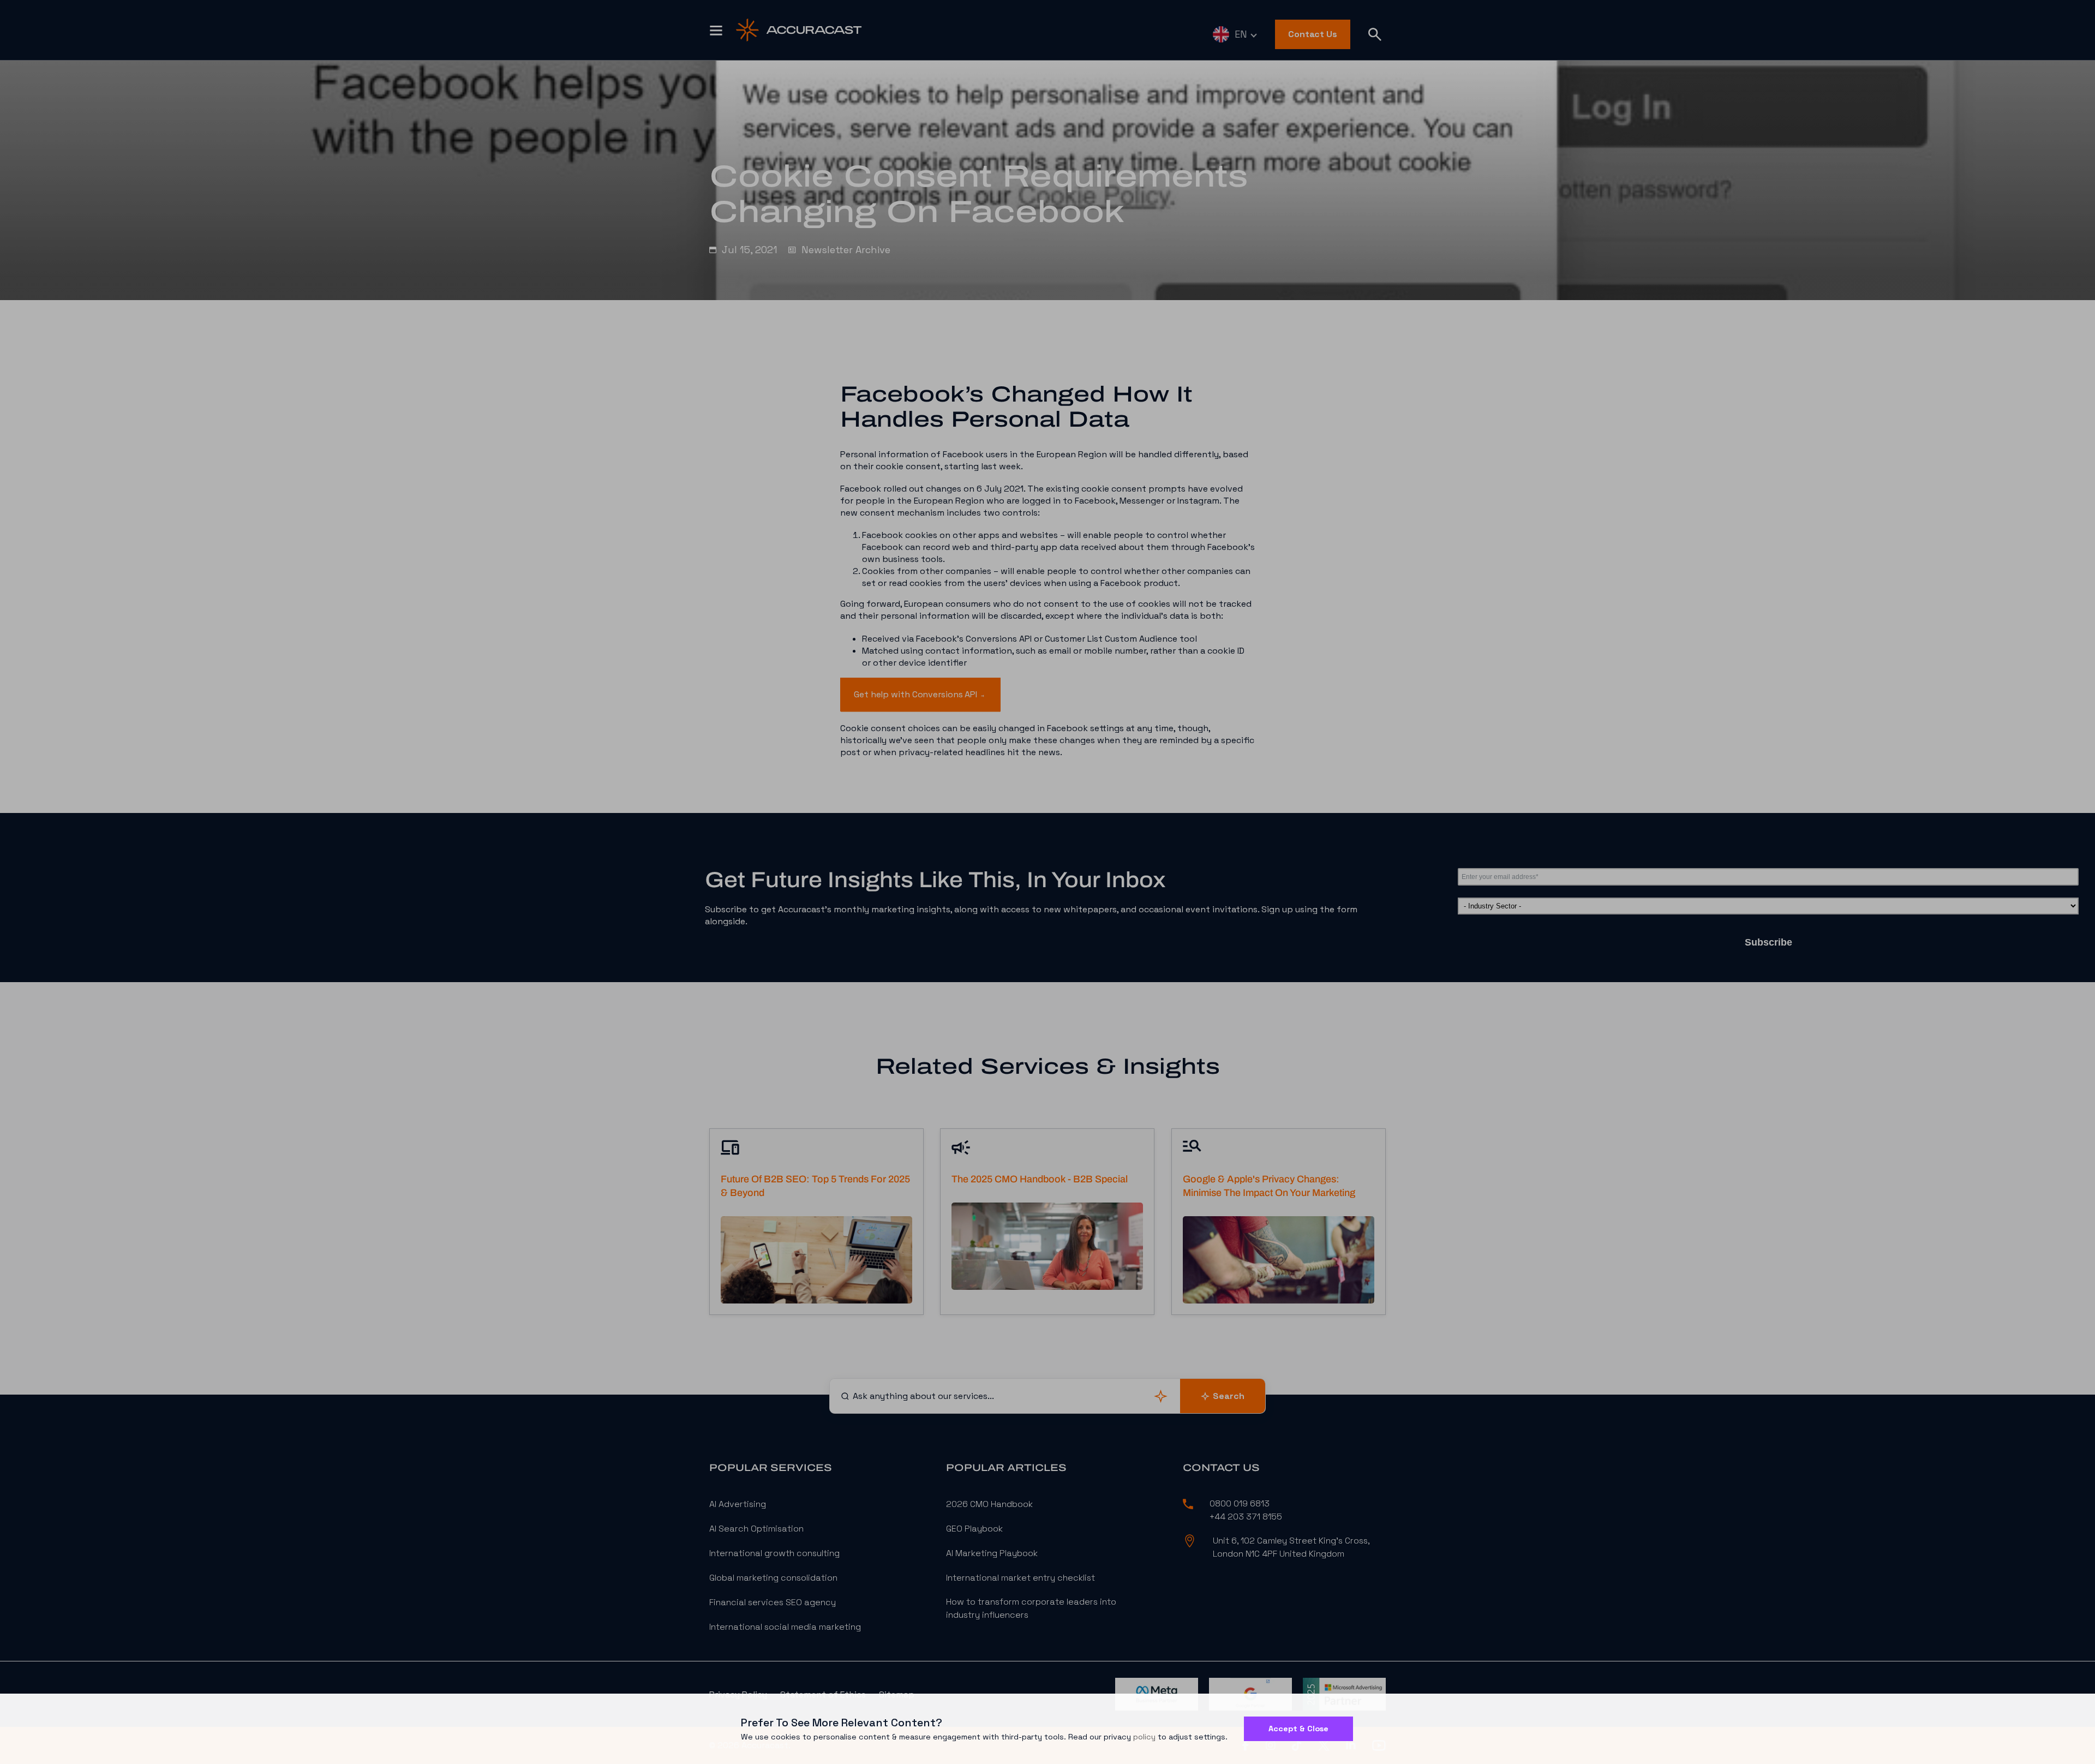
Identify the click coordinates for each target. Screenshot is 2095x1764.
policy (1144, 1737)
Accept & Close (1298, 1729)
